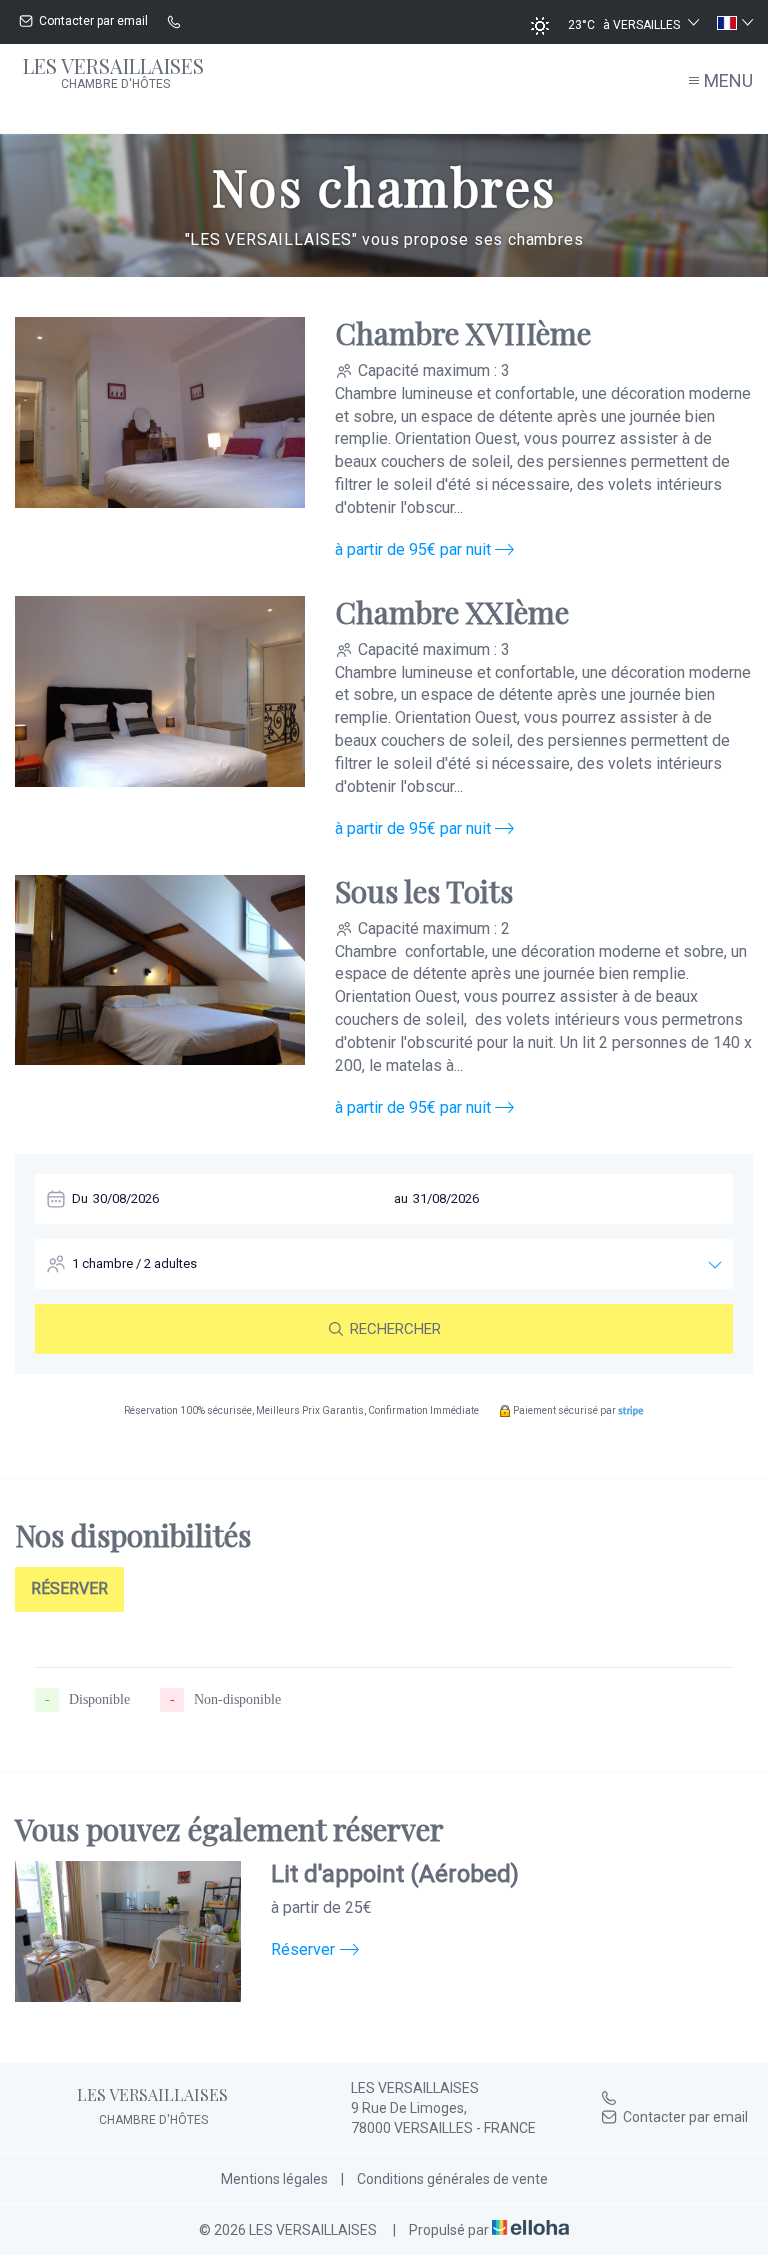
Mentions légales (274, 2179)
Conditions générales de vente (452, 2179)
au (401, 1198)
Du (80, 1198)
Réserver (69, 1588)
